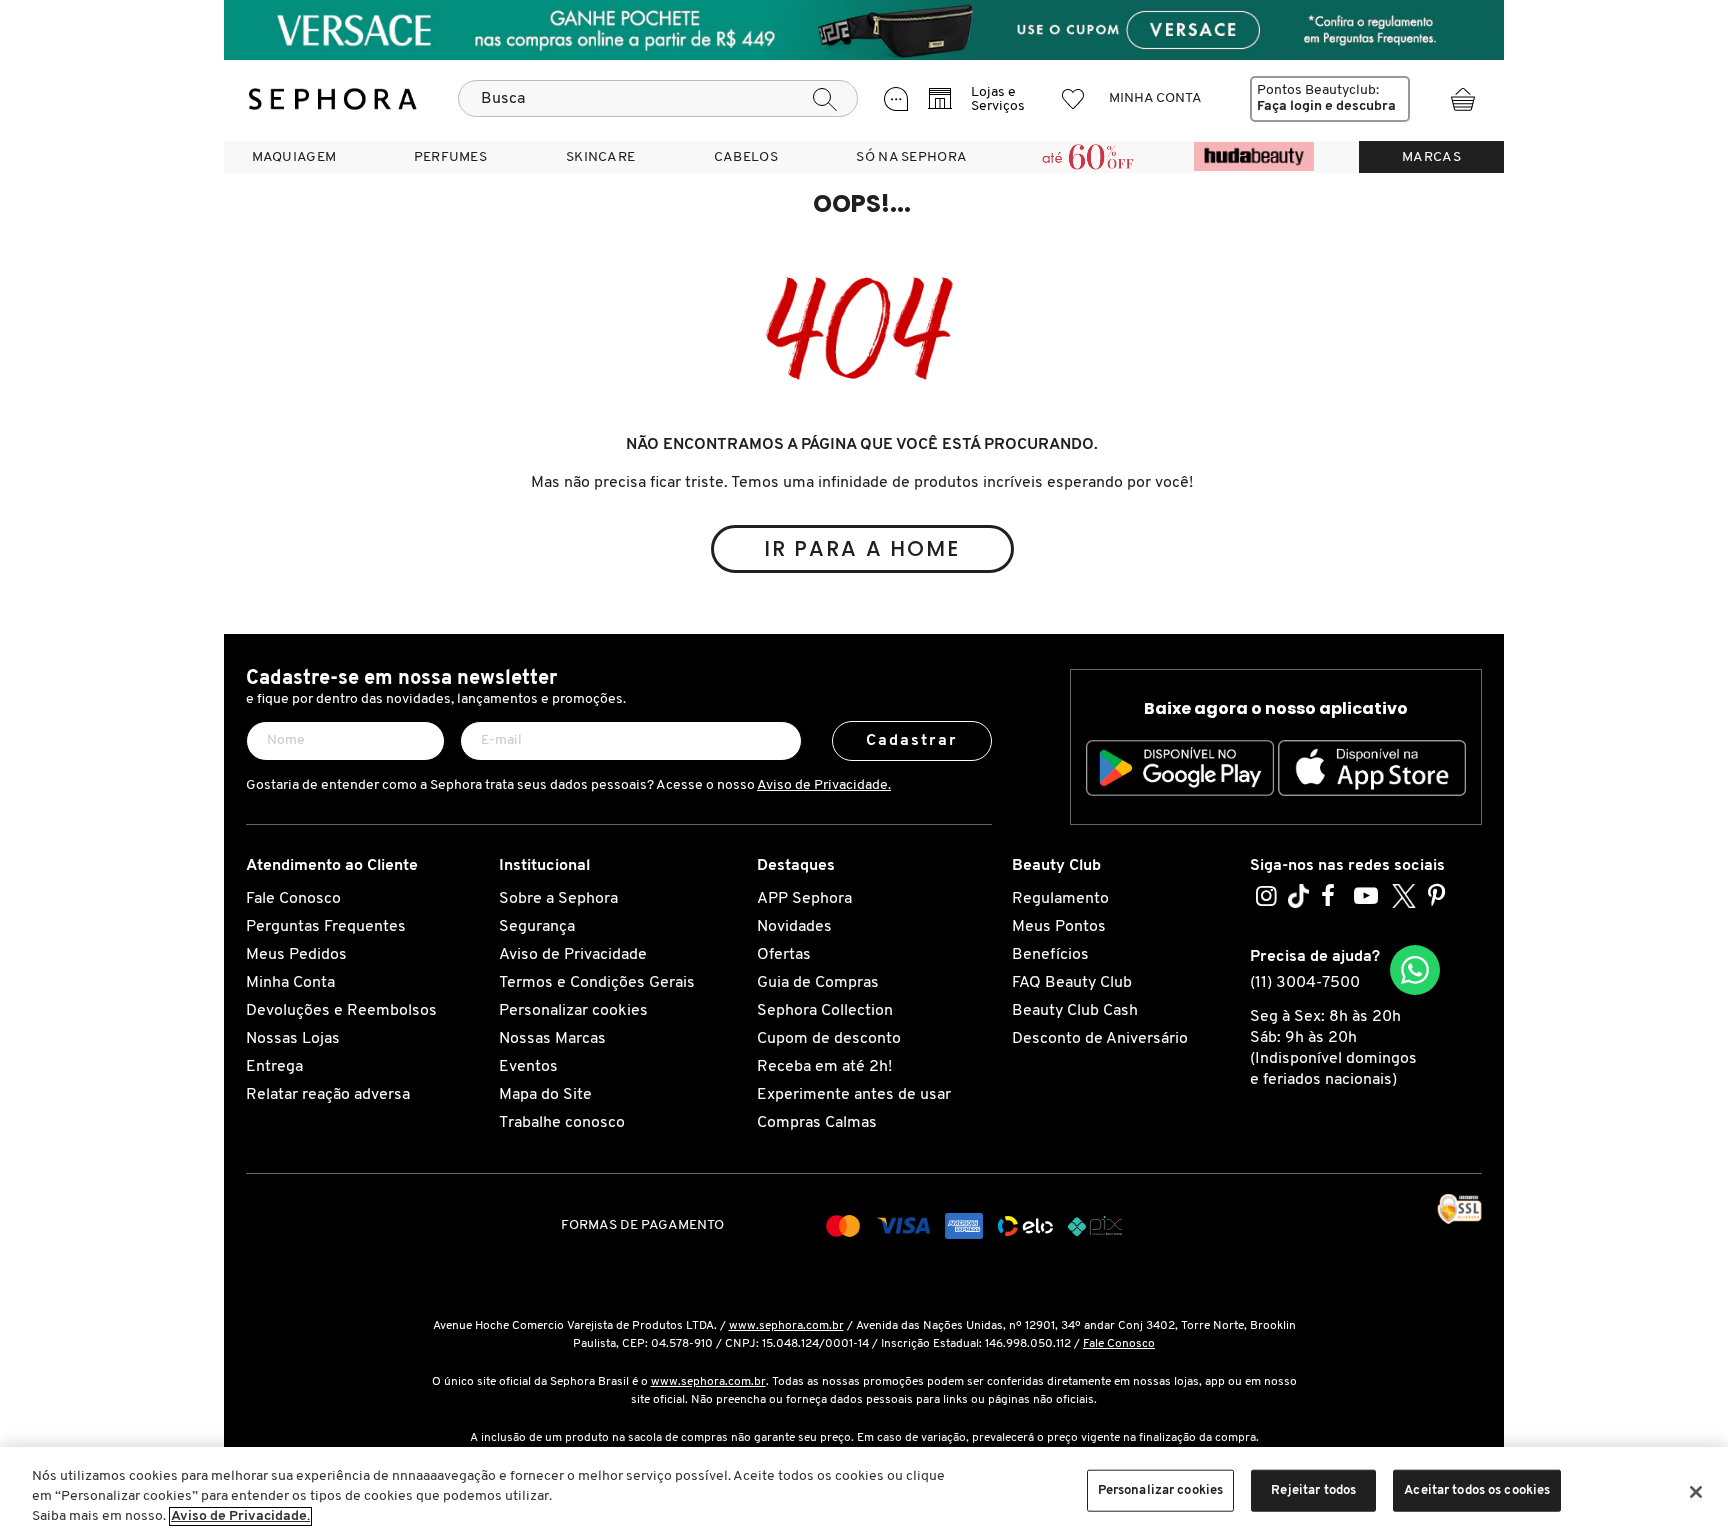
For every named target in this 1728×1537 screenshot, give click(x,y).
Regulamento (1060, 899)
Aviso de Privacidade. (824, 785)
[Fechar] (1696, 1492)
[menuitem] (294, 157)
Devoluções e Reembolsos (341, 1011)
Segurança (537, 927)
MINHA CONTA (1155, 98)
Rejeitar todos (1313, 1490)
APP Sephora (804, 899)
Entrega (274, 1067)
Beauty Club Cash (1075, 1011)
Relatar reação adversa (328, 1095)
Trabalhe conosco (562, 1123)
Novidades (794, 927)
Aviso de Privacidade (573, 955)
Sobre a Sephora (558, 899)
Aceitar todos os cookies (1477, 1490)
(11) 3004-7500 (1305, 983)
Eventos (528, 1067)
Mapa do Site (545, 1095)
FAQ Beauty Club (1072, 983)
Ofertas (784, 955)
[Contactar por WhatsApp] (1415, 970)
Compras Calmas (817, 1123)
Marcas (1431, 157)
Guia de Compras (818, 983)
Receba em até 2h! (824, 1067)
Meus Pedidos (296, 955)
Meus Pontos (1059, 927)
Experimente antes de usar (854, 1095)
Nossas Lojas (293, 1039)
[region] (864, 1492)
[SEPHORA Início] (333, 99)
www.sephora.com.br (786, 1326)
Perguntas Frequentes (326, 927)
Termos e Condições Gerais (597, 983)
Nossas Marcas (552, 1039)
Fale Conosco (293, 899)
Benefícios (1050, 955)
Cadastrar (912, 741)
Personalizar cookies (573, 1011)
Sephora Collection (825, 1011)
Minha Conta (290, 983)
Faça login (1289, 106)
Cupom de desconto (829, 1039)
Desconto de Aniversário (1100, 1039)
